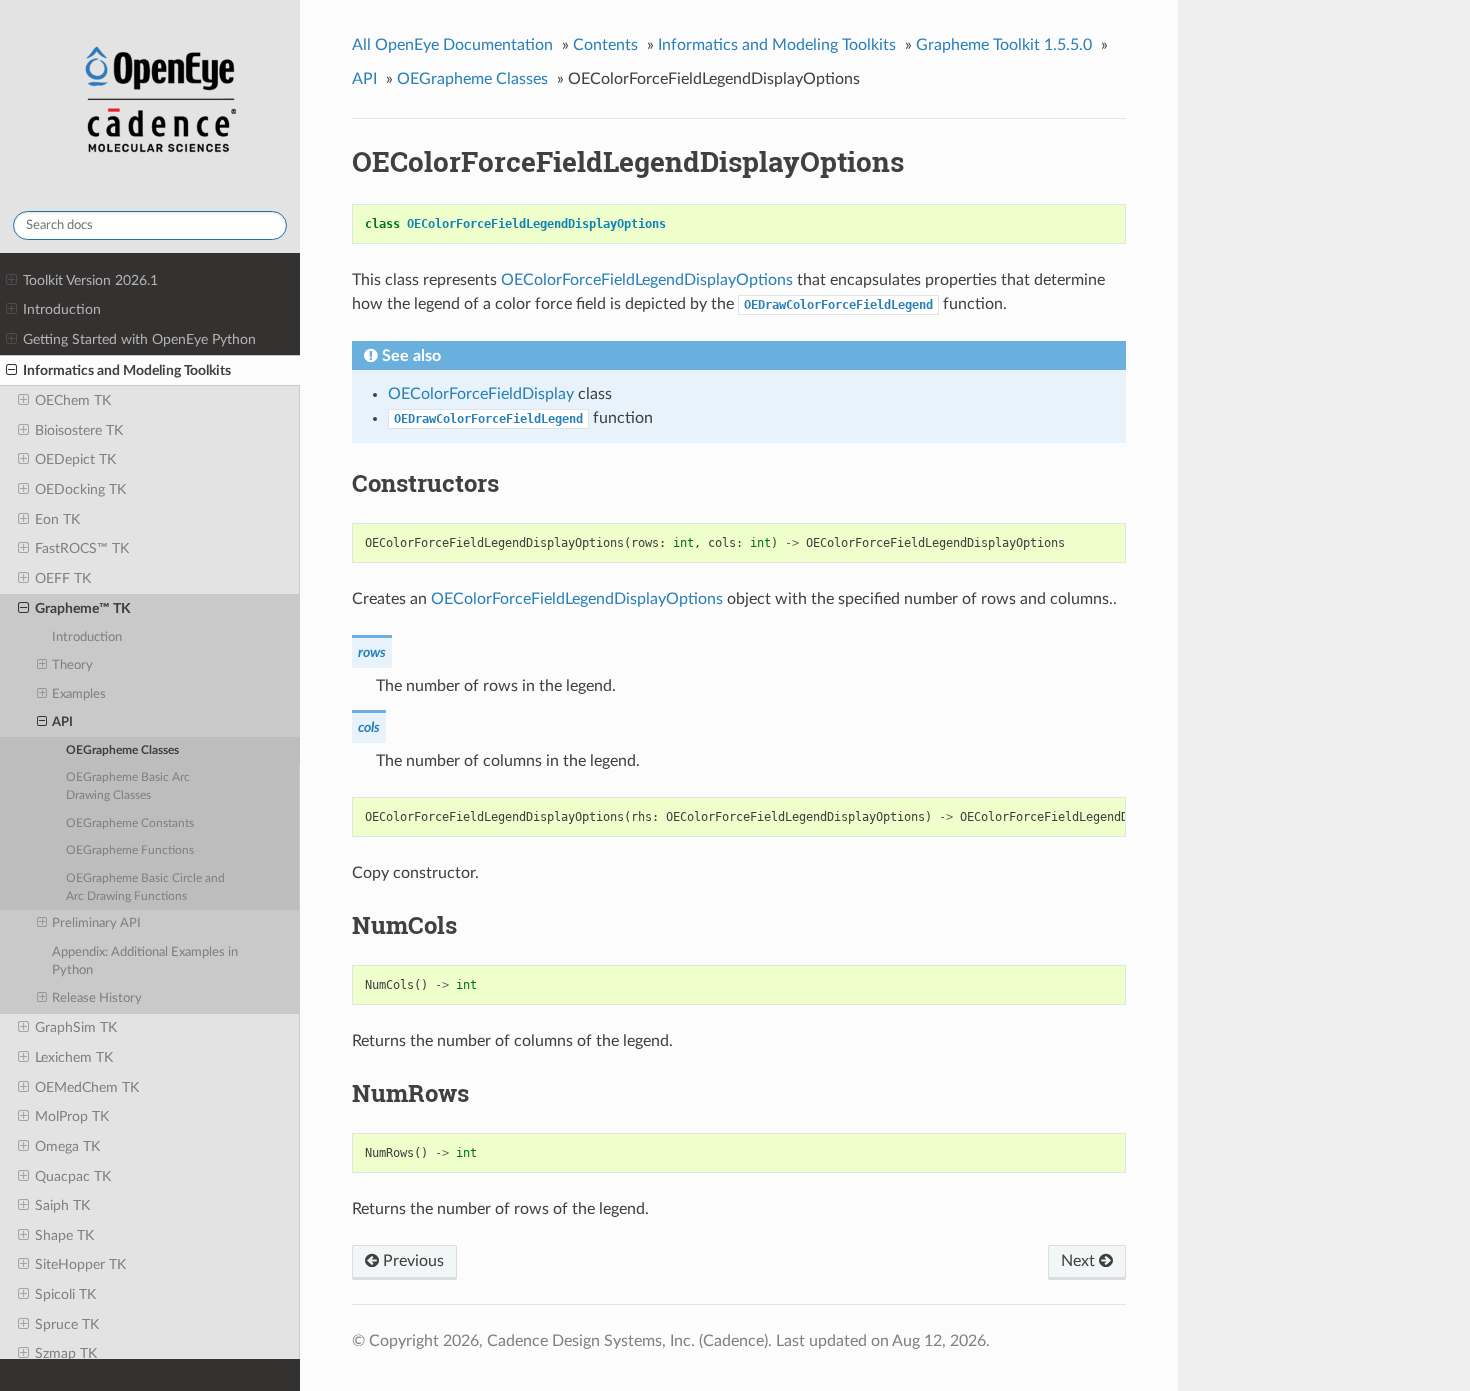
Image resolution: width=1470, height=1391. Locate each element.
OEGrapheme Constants (130, 823)
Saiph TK (62, 1205)
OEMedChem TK (87, 1087)
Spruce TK (67, 1324)
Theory (72, 665)
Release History (97, 998)
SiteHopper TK (80, 1264)
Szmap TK (66, 1353)
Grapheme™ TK (83, 608)
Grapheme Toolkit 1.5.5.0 (1004, 45)
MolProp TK (72, 1116)
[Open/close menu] (11, 281)
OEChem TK (73, 400)
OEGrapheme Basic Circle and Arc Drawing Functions (145, 887)
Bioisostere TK (79, 430)
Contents (605, 45)
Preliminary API (96, 923)
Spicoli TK (65, 1294)
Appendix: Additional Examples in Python (145, 961)
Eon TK (57, 519)
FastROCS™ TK (82, 548)
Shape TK (64, 1235)
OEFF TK (63, 578)
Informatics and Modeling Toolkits (127, 370)
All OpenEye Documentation (452, 45)
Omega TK (67, 1146)
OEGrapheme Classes (122, 750)
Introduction (62, 309)
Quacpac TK (73, 1176)
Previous (411, 1261)
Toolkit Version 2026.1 (90, 280)
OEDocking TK (80, 489)
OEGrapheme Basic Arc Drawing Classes (128, 786)
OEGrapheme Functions (130, 850)
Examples (79, 694)
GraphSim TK (76, 1027)
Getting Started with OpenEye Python (139, 339)
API (62, 722)
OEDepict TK (75, 459)
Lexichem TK (74, 1057)
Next (1080, 1261)
